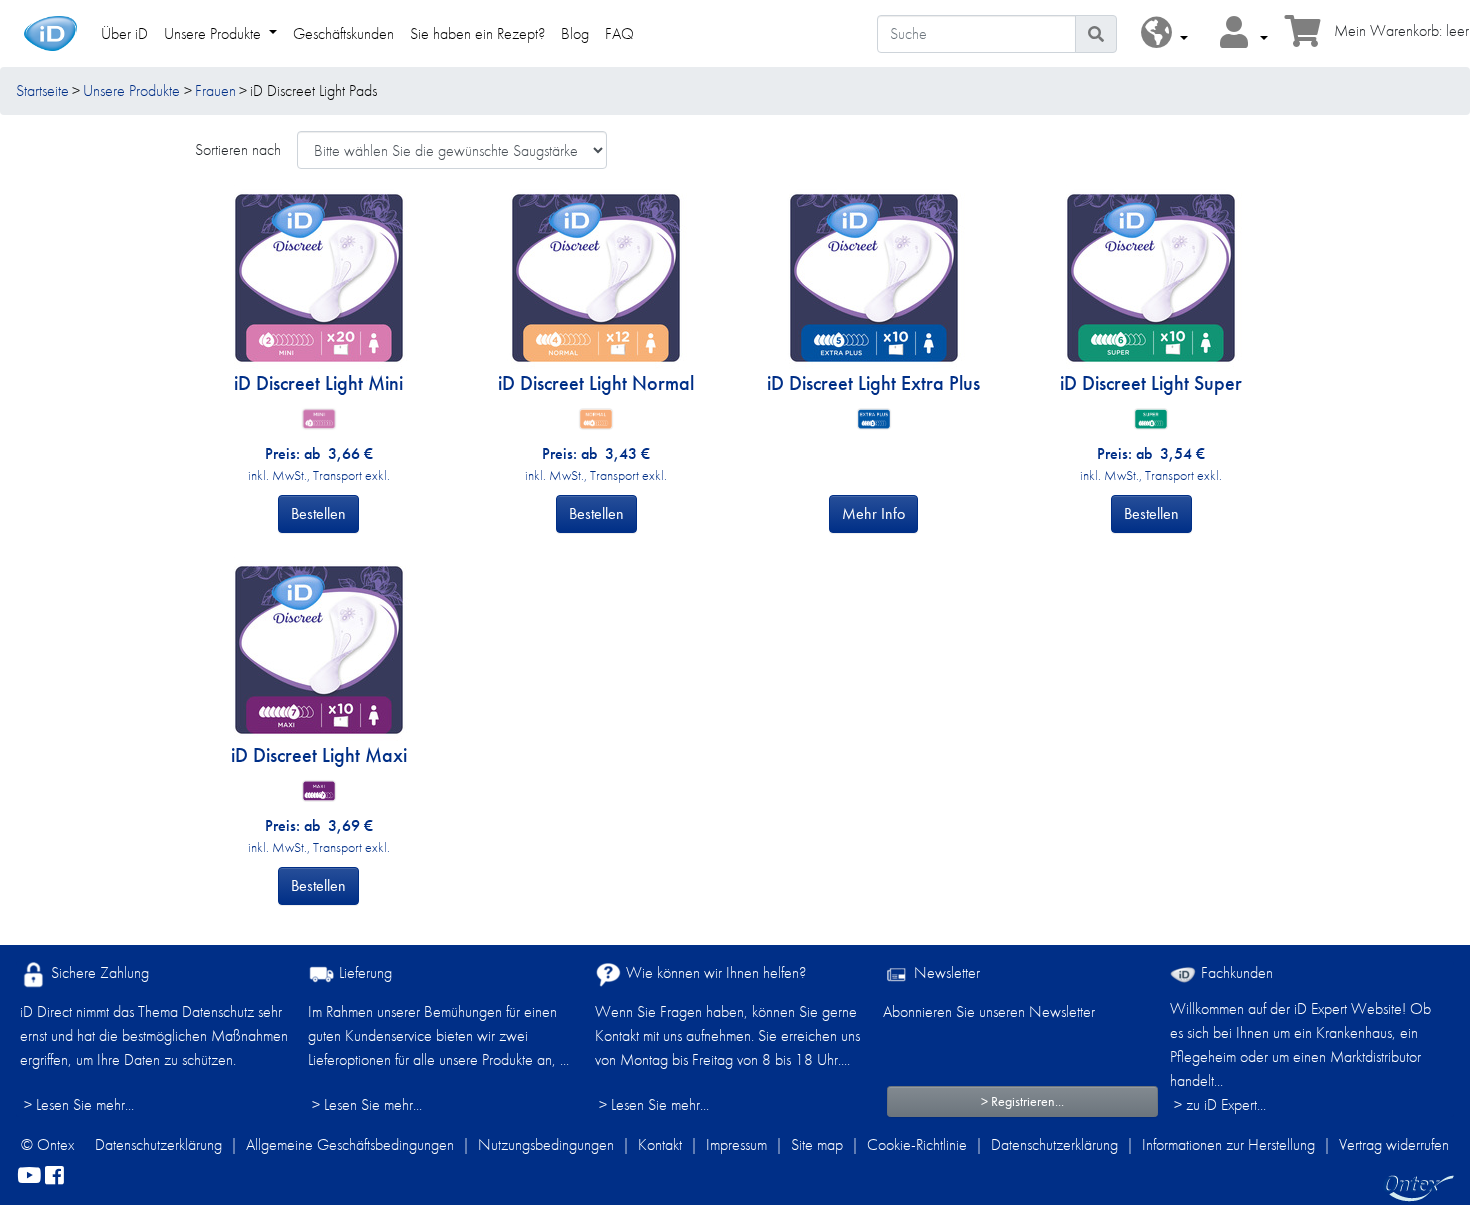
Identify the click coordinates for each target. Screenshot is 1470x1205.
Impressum (736, 1144)
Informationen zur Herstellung (1228, 1144)
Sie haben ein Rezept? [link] (477, 33)
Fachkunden (1235, 972)
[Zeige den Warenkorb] (1303, 37)
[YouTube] (29, 1177)
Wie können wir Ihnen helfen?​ (714, 972)
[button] (1164, 33)
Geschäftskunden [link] (343, 33)
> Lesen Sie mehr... (79, 1104)
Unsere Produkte (131, 90)
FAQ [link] (619, 33)
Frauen (215, 90)
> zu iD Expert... (1220, 1104)
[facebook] (54, 1177)
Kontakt (660, 1144)
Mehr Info (873, 513)
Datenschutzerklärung (158, 1144)
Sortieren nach (238, 149)
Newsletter (945, 972)
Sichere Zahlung (98, 972)
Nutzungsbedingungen (546, 1144)
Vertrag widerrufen (1394, 1144)
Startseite (42, 90)
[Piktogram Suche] (1096, 34)
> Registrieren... (1022, 1101)
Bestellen (318, 513)
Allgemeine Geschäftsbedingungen (350, 1144)
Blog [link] (575, 33)
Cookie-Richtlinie (917, 1144)
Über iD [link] (124, 33)
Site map (817, 1144)
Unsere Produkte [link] (214, 33)
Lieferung (363, 972)
